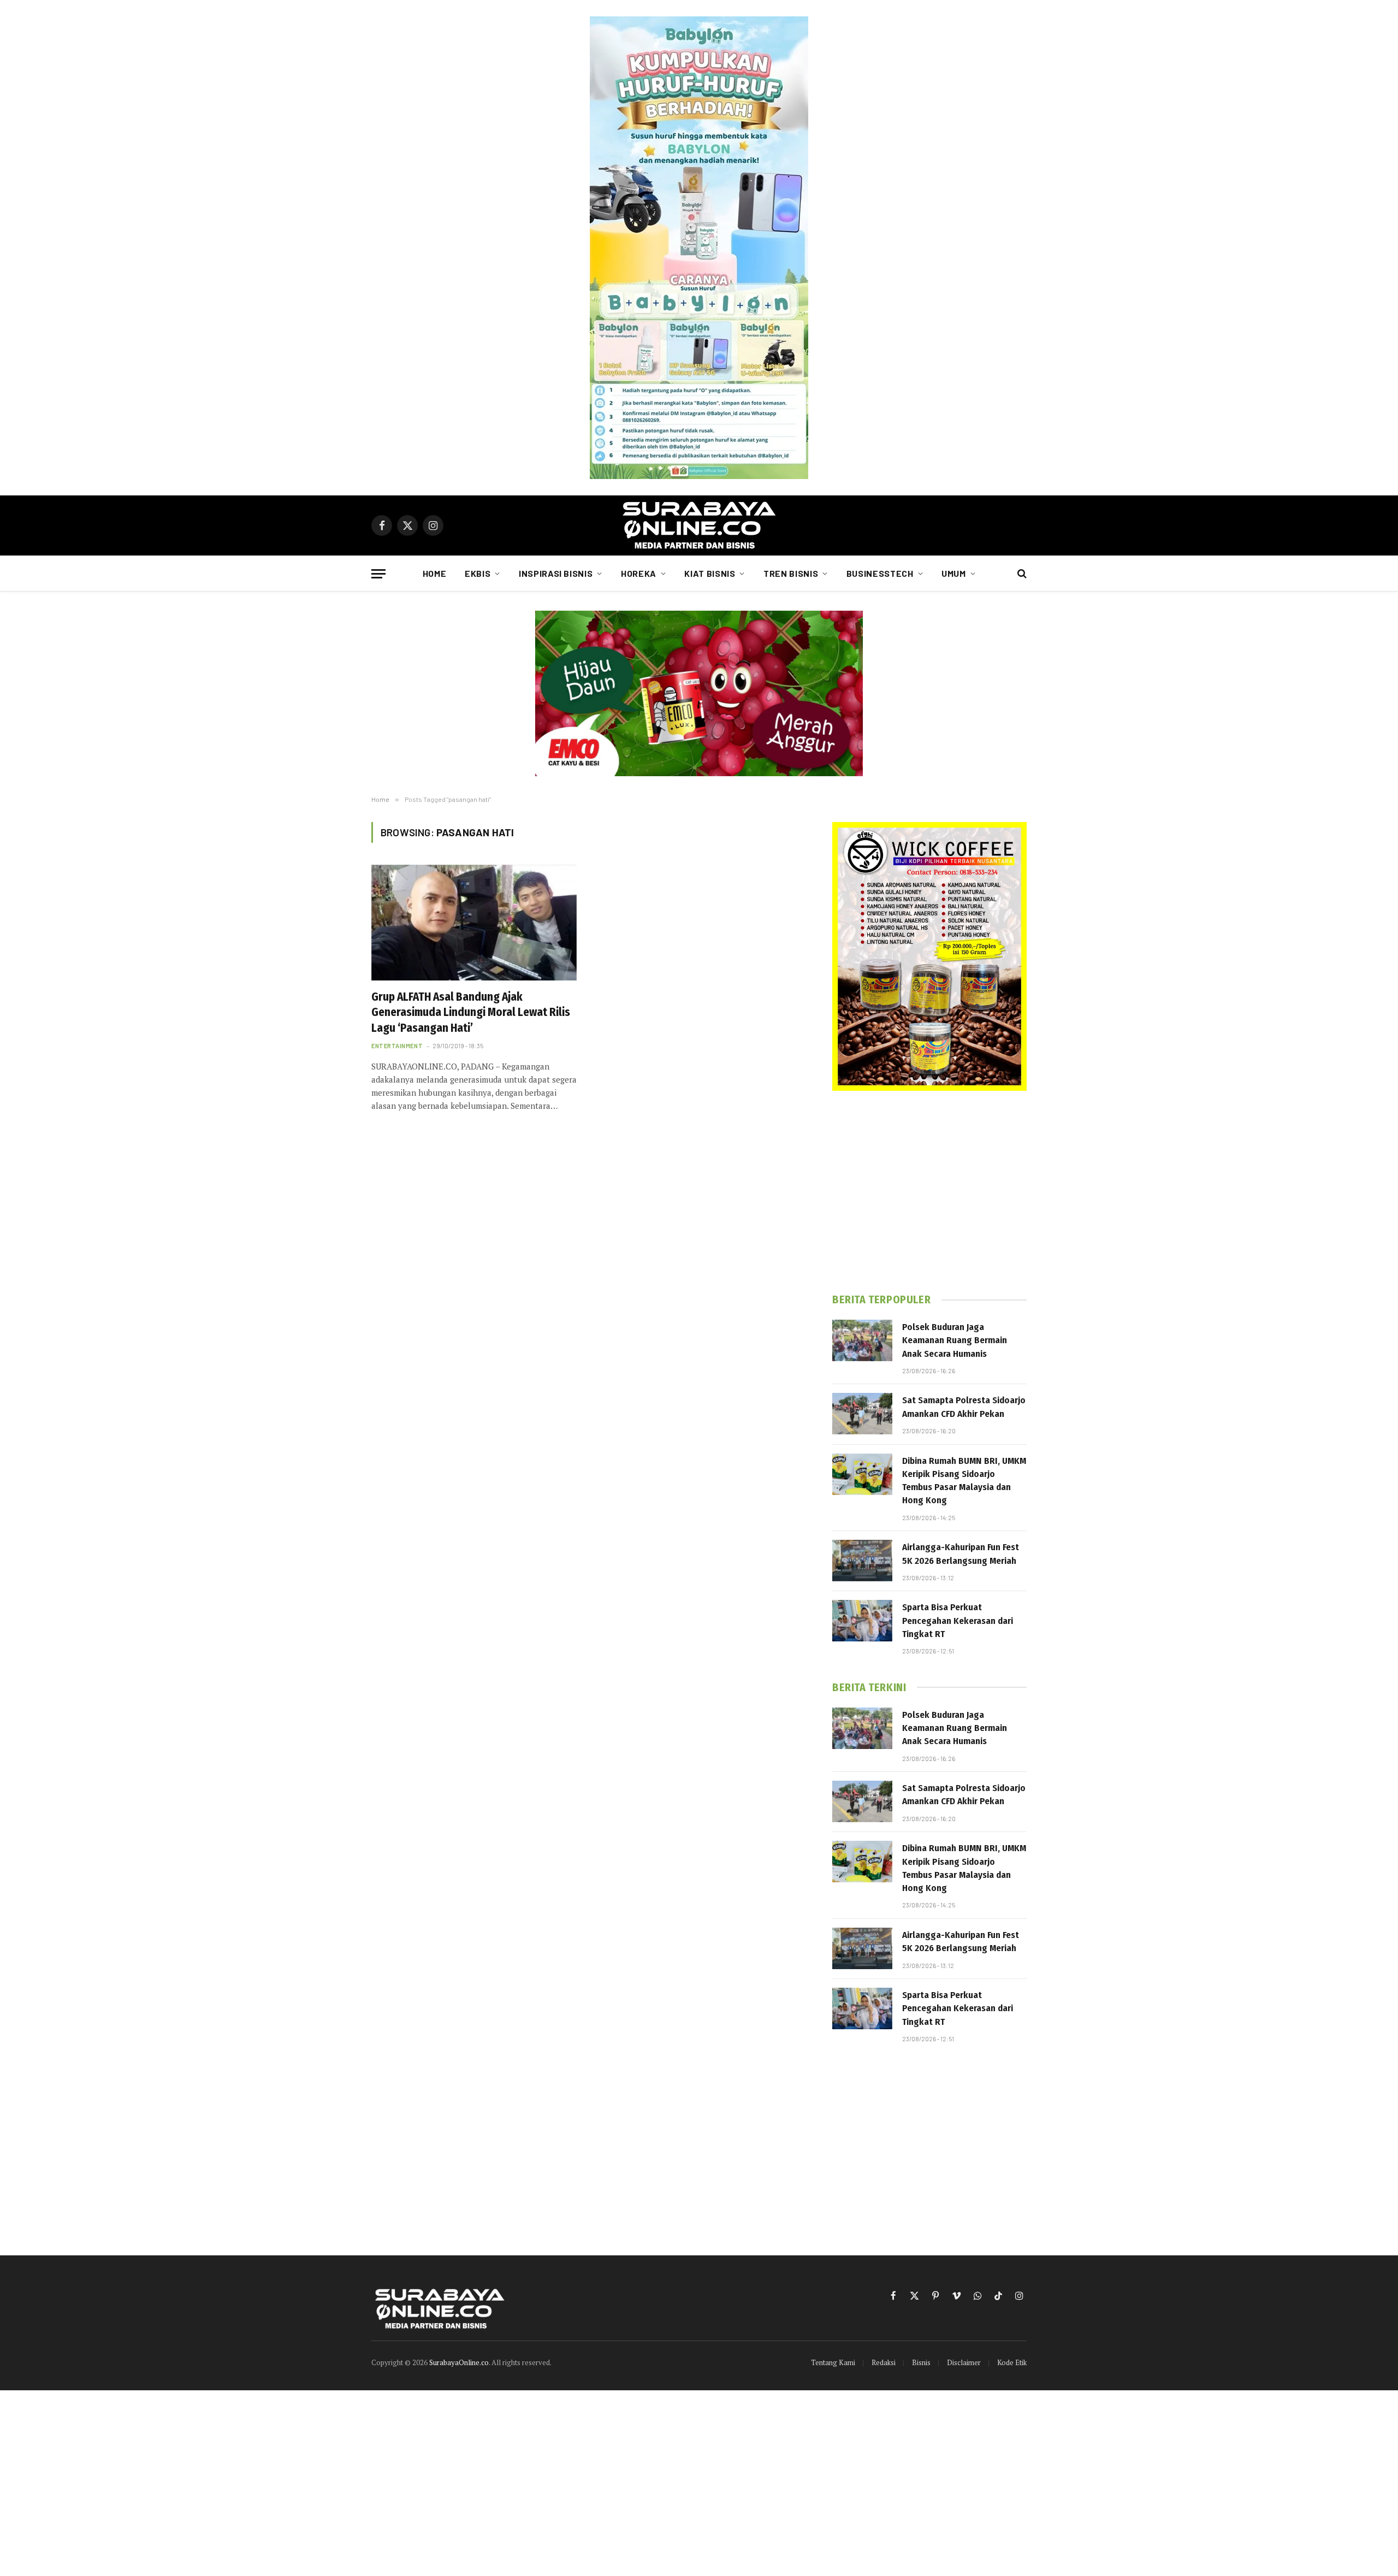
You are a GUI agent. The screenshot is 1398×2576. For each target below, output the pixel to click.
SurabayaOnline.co (459, 2362)
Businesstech (880, 573)
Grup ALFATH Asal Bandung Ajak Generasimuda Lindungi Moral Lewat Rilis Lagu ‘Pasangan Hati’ (471, 1012)
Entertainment (397, 1046)
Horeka (639, 573)
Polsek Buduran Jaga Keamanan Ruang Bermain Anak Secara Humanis (955, 1340)
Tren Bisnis (791, 573)
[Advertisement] (929, 1192)
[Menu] (378, 574)
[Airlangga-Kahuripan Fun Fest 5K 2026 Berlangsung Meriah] (862, 1561)
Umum (954, 573)
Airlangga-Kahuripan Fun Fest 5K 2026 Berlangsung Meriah (961, 1554)
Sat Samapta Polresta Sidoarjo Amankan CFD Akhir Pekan (964, 1407)
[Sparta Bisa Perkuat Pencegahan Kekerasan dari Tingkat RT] (862, 1621)
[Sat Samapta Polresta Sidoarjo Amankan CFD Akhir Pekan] (862, 1414)
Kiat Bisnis (710, 573)
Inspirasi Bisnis (556, 573)
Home (435, 573)
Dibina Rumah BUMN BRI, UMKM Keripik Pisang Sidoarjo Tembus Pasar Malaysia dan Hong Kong (964, 1481)
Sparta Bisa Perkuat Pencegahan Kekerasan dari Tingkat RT (958, 1621)
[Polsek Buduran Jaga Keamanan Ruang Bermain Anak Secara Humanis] (862, 1340)
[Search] (1021, 574)
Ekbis (478, 573)
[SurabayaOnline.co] (699, 525)
